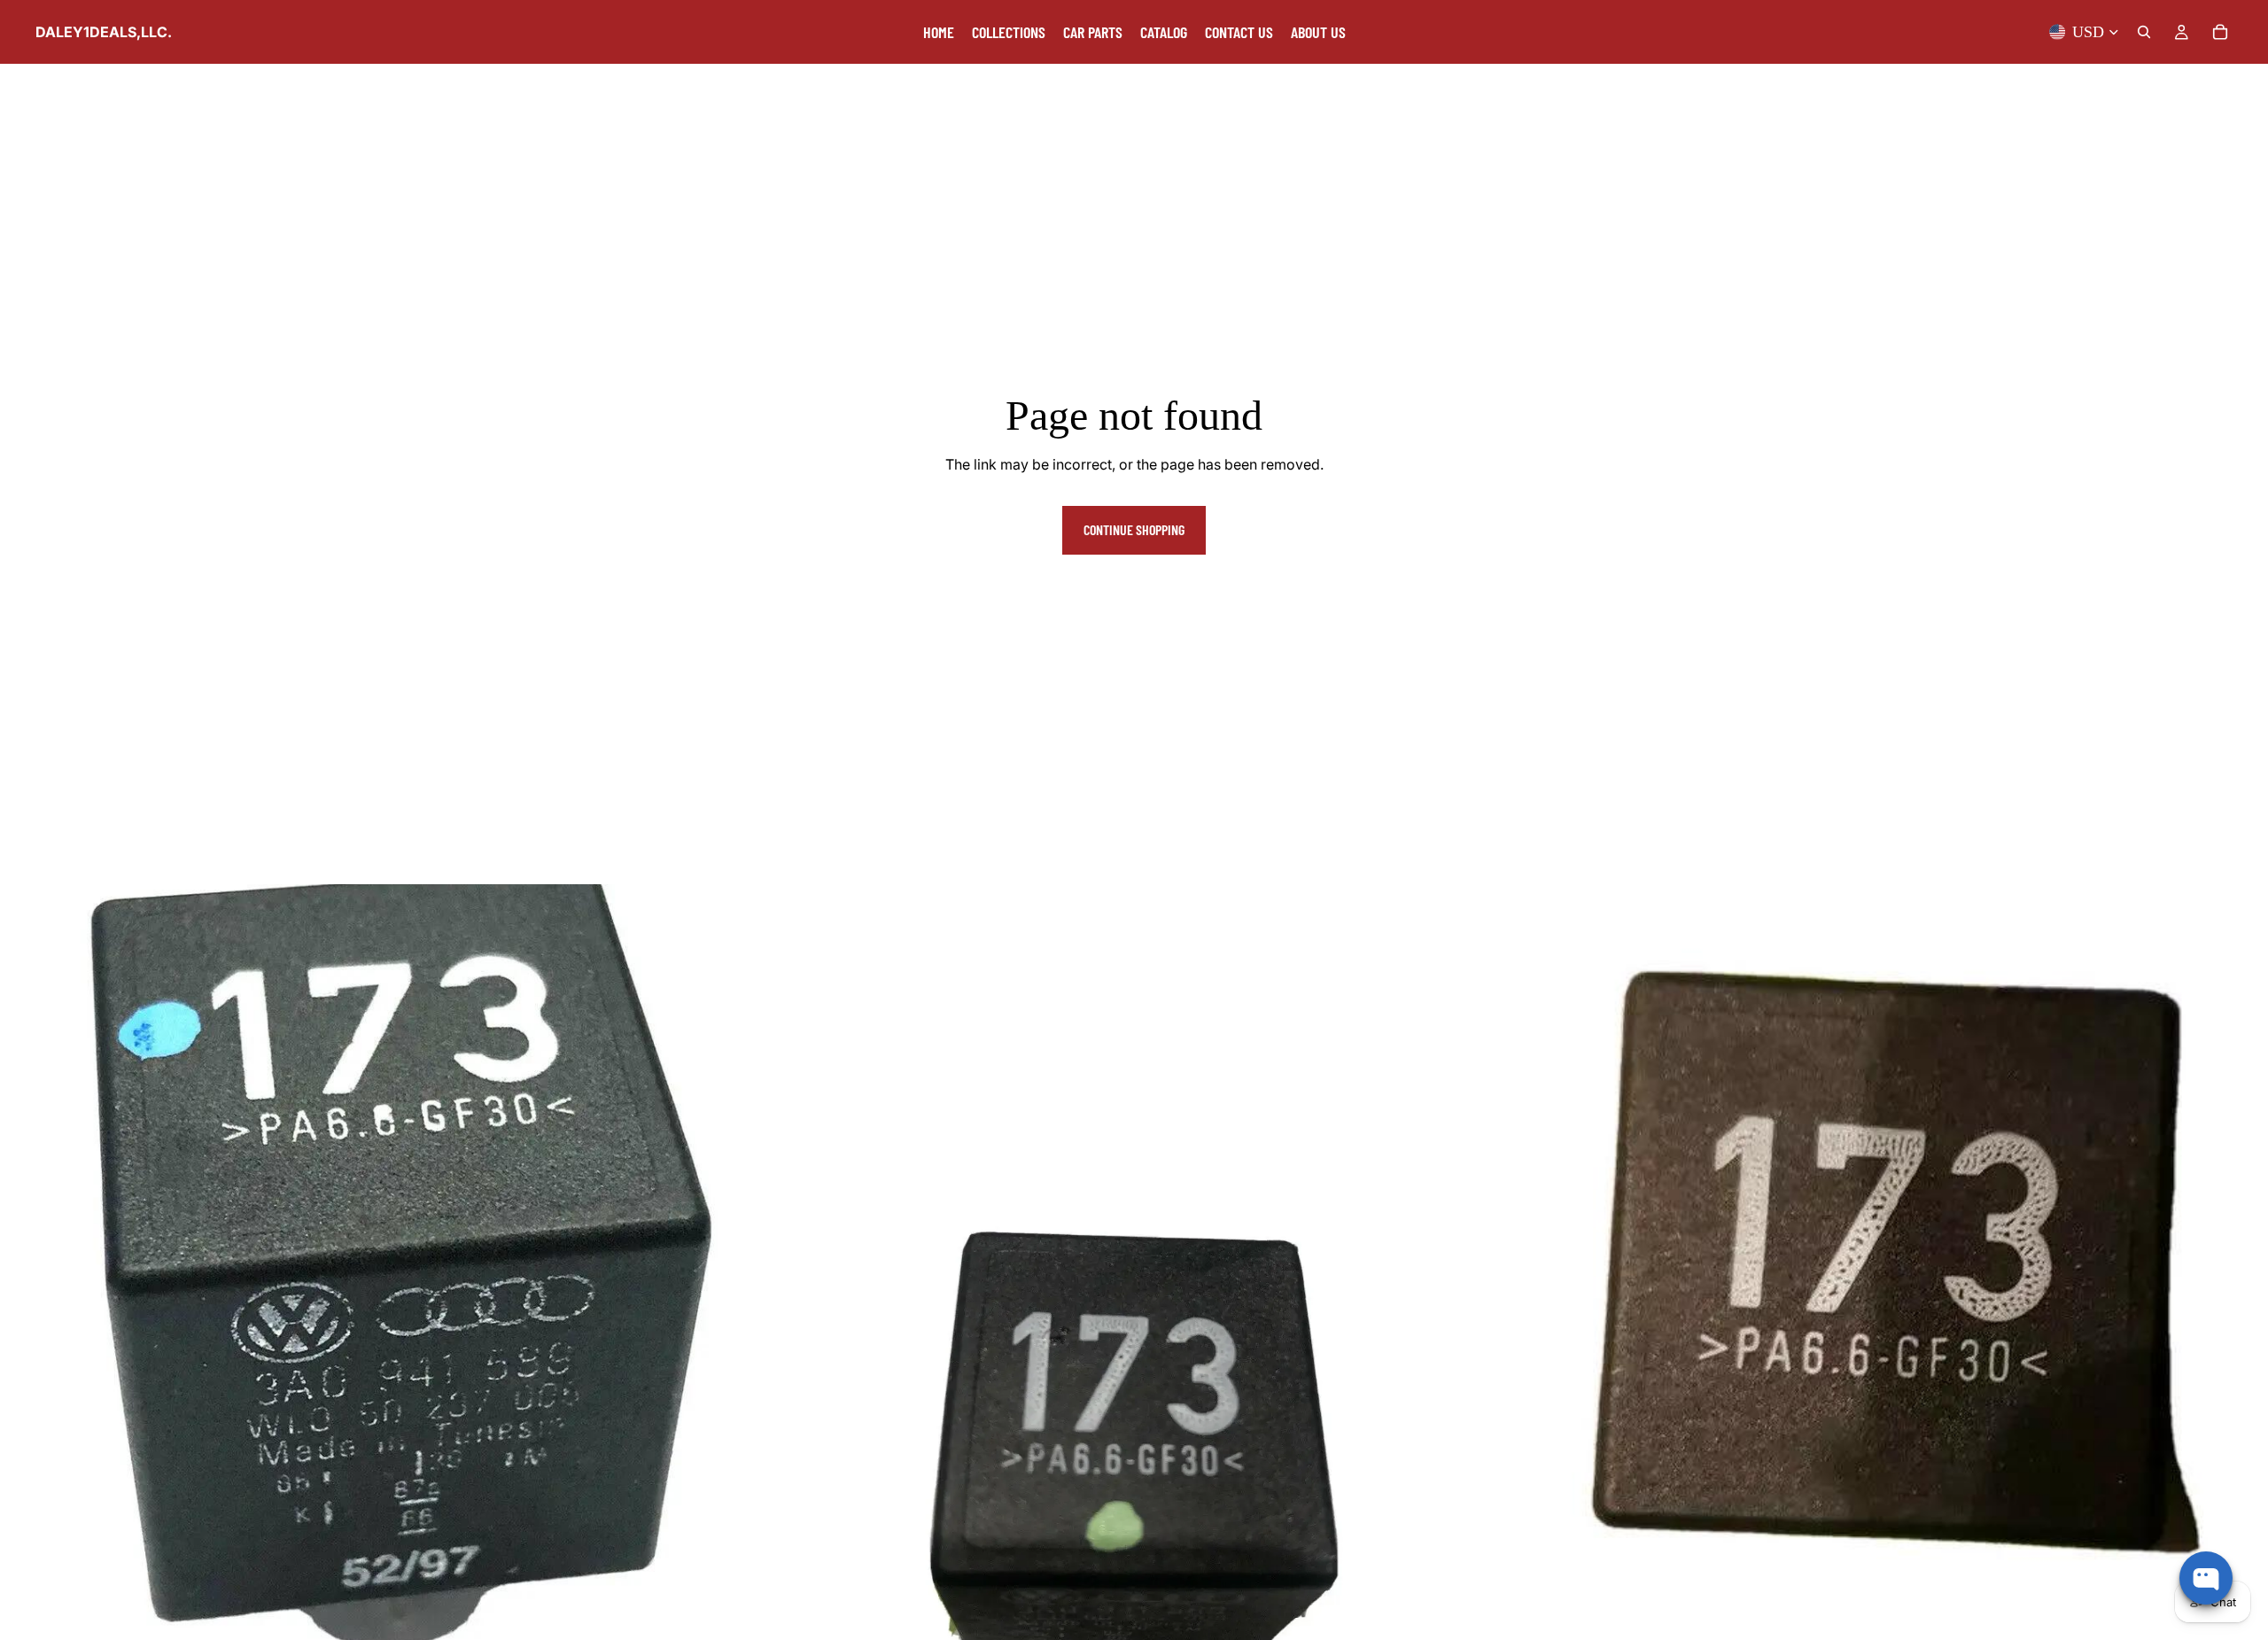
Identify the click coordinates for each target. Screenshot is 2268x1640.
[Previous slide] (783, 1262)
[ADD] (728, 1613)
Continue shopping (1134, 529)
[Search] (2144, 32)
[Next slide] (1485, 1262)
